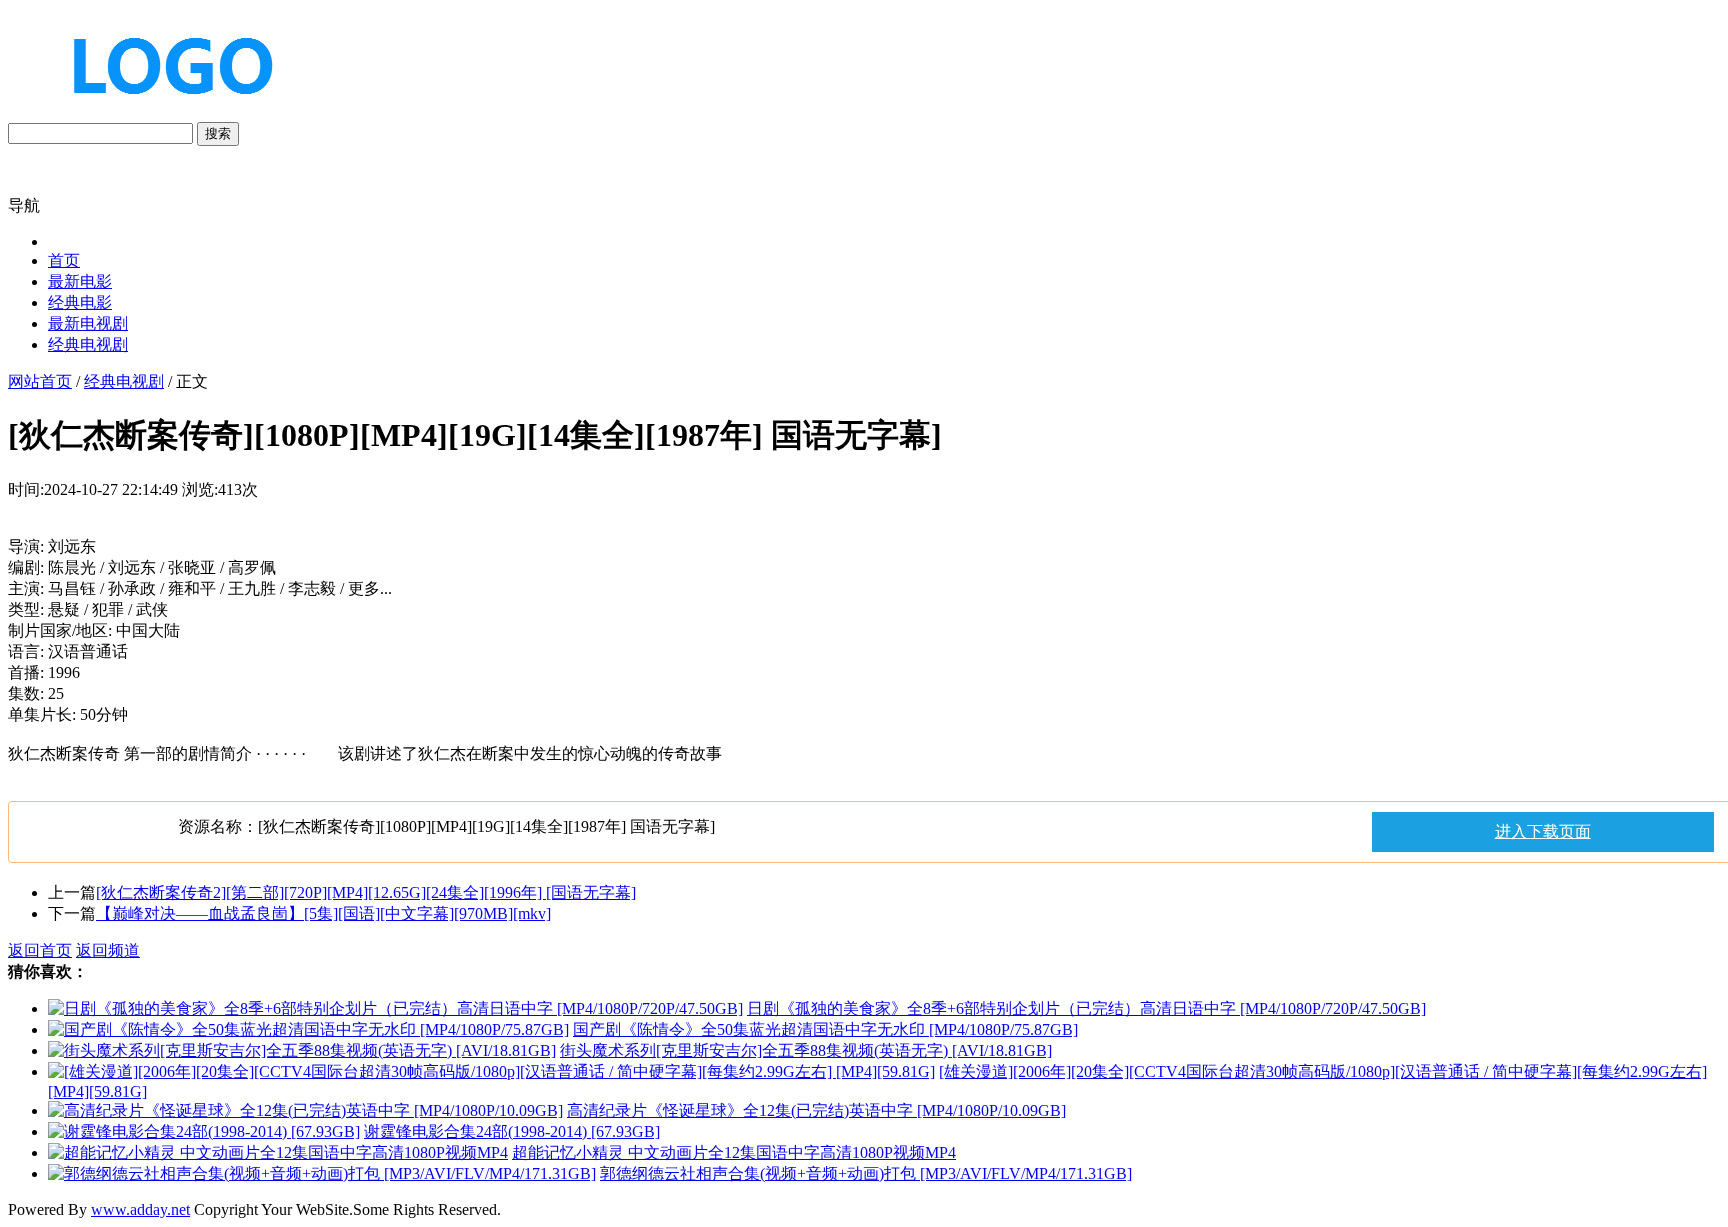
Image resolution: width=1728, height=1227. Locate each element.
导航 (24, 205)
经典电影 (80, 302)
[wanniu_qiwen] (164, 112)
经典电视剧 (88, 344)
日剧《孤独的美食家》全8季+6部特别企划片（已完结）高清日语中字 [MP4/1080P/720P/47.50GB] (1086, 1008)
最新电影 (80, 281)
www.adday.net (140, 1209)
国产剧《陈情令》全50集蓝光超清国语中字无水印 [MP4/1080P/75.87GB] (825, 1029)
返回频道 (108, 950)
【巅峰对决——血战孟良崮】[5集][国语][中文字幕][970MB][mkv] (323, 913)
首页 (64, 260)
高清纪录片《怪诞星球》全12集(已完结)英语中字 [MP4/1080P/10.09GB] (816, 1110)
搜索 (218, 133)
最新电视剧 (88, 323)
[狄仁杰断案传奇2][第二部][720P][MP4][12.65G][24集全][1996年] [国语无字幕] (366, 892)
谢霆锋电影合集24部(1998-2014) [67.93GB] (512, 1131)
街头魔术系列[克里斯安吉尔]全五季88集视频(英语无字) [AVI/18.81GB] (806, 1050)
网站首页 (40, 381)
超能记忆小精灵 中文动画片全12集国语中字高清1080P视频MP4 (734, 1152)
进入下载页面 (1543, 831)
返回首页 (40, 950)
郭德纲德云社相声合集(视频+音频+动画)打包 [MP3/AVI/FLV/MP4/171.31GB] (866, 1173)
